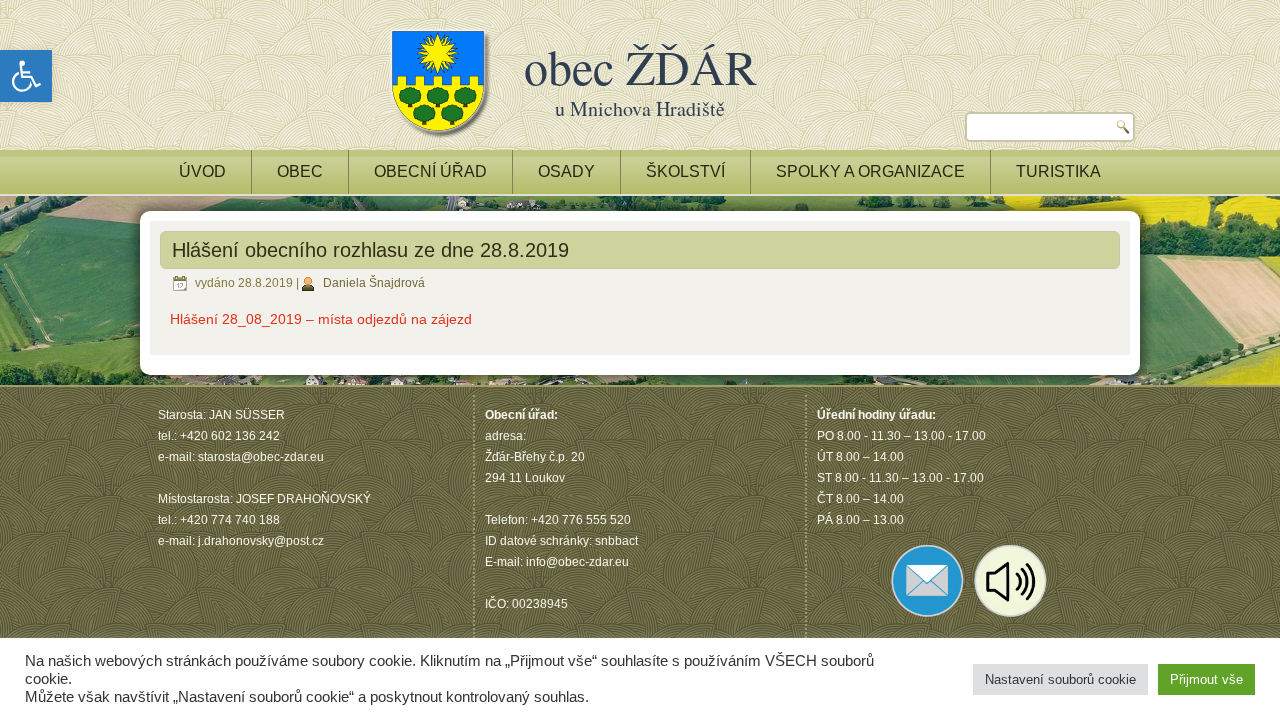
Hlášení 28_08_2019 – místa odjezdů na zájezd (321, 319)
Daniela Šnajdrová (374, 283)
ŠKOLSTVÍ (685, 171)
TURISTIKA (1058, 171)
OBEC (300, 171)
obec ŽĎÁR (640, 66)
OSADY (566, 171)
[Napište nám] (928, 617)
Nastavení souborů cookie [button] (1060, 679)
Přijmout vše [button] (1206, 679)
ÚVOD (202, 171)
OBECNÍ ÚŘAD (430, 171)
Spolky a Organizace (870, 171)
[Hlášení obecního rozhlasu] (1011, 617)
